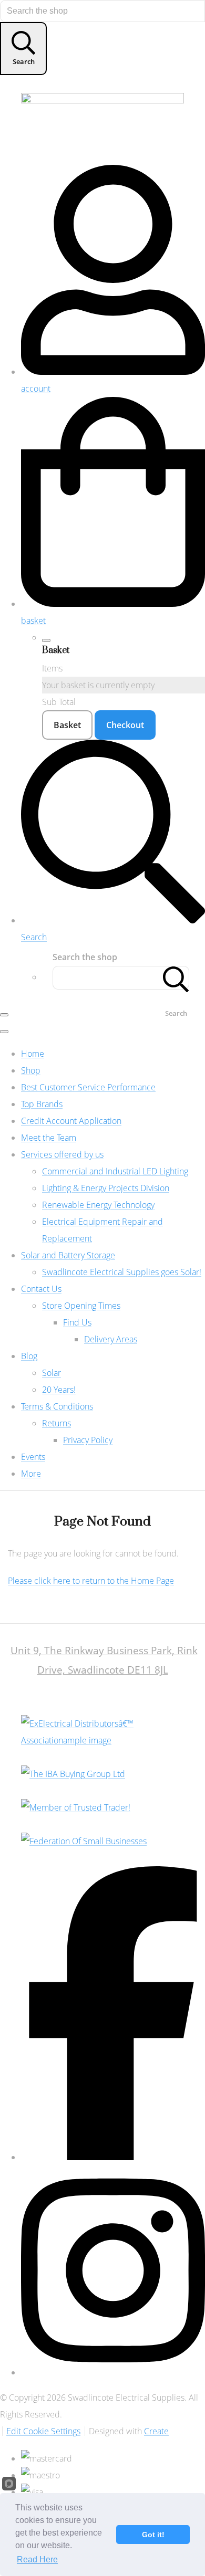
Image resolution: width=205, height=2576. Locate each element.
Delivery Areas (111, 1339)
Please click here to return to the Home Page (91, 1581)
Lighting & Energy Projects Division (106, 1188)
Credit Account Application (71, 1121)
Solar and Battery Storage (68, 1255)
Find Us (77, 1322)
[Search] (176, 978)
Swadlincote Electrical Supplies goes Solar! (122, 1272)
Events (33, 1457)
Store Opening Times (81, 1306)
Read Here (37, 2559)
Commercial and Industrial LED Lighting (115, 1171)
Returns (57, 1423)
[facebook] (113, 2157)
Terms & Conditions (57, 1406)
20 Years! (59, 1390)
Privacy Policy (88, 1440)
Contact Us (41, 1289)
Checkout (125, 725)
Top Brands (42, 1104)
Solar (52, 1373)
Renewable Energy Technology (98, 1205)
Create (156, 2431)
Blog (29, 1356)
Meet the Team (49, 1138)
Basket (67, 725)
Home (33, 1054)
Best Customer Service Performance (88, 1087)
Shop (31, 1070)
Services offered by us (62, 1154)
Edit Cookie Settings (43, 2431)
